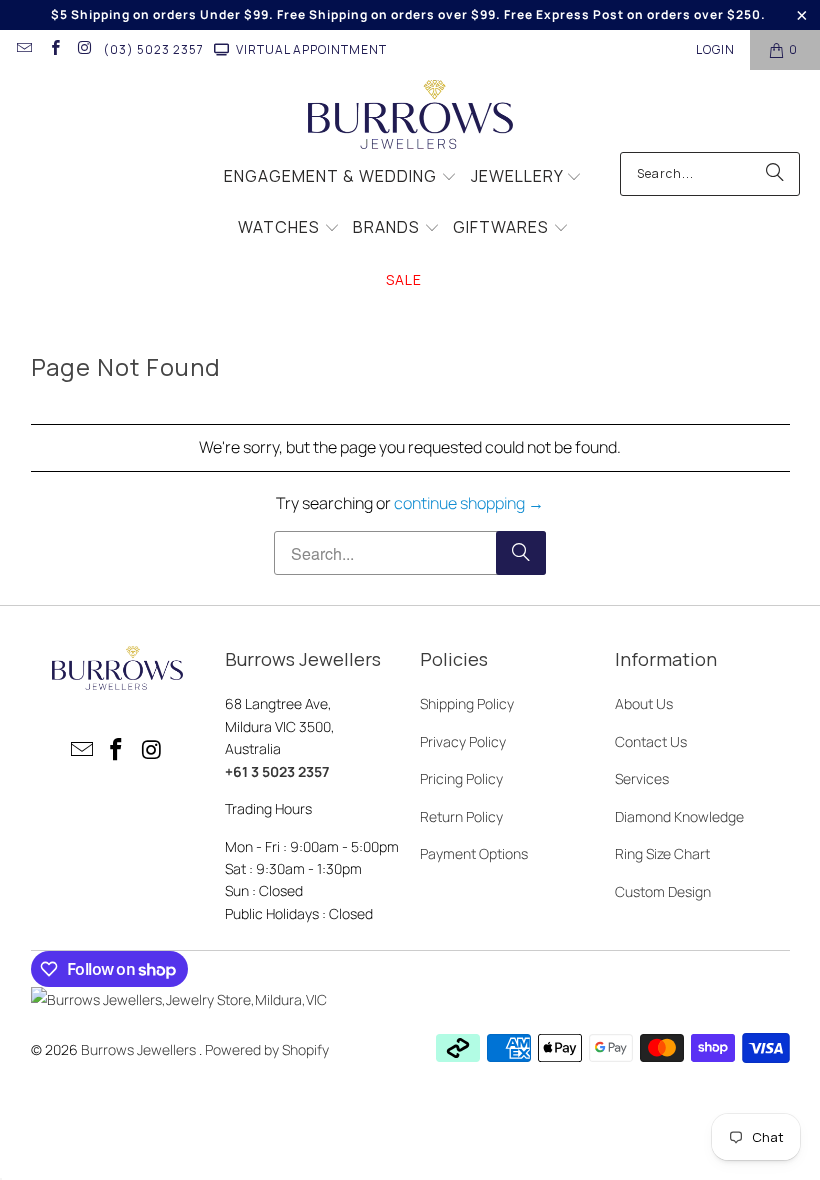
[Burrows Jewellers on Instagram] (84, 49)
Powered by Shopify (267, 1049)
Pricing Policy (461, 778)
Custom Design (663, 891)
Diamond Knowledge (679, 816)
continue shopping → (469, 503)
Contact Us (651, 741)
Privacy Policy (463, 741)
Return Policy (461, 816)
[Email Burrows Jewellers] (23, 49)
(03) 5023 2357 (153, 49)
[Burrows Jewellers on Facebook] (53, 49)
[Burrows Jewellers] (410, 116)
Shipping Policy (467, 703)
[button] (340, 178)
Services (642, 778)
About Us (644, 703)
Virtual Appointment (311, 49)
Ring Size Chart (662, 853)
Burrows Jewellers (140, 1049)
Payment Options (474, 853)
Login (715, 49)
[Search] (775, 174)
